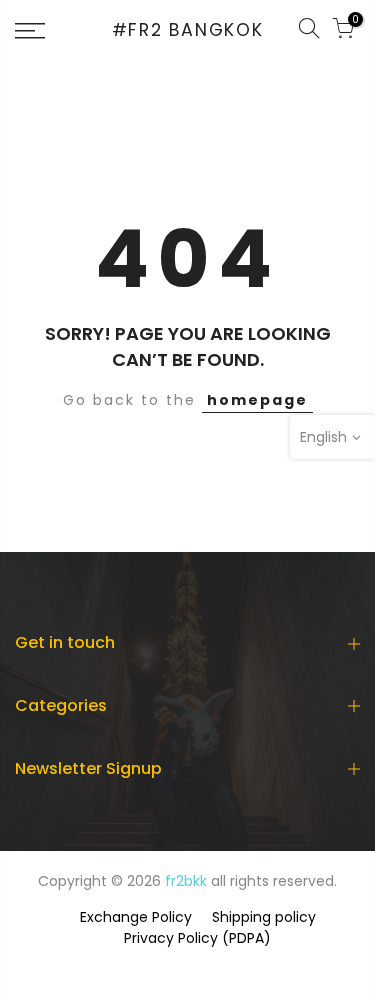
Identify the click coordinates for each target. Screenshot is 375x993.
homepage (257, 400)
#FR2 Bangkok (188, 31)
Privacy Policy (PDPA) (197, 938)
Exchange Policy (136, 917)
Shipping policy (264, 917)
